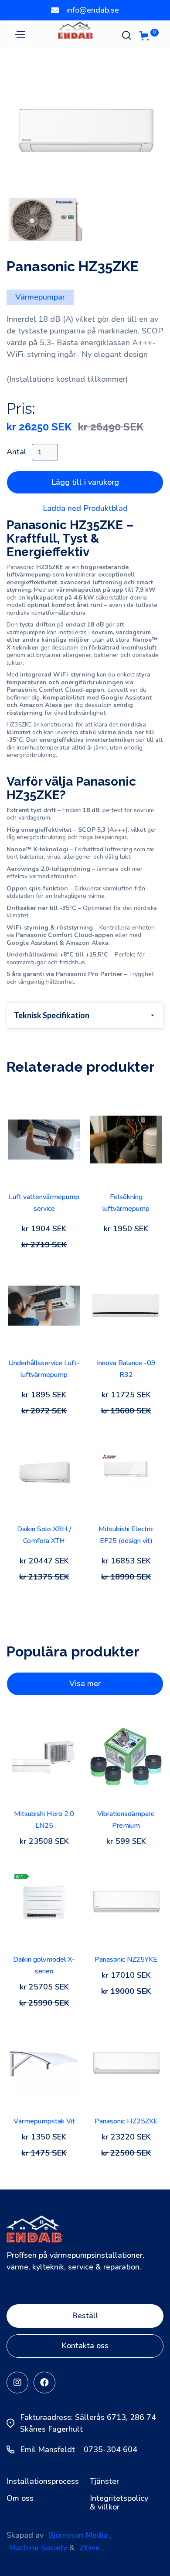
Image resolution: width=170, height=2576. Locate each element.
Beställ (85, 2316)
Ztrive (90, 2548)
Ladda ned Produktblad (85, 508)
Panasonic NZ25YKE (126, 1959)
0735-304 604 (110, 2449)
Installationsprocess (39, 2482)
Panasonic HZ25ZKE (126, 2121)
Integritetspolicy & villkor (119, 2503)
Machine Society (38, 2548)
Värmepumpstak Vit (44, 2121)
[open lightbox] (85, 137)
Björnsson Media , (80, 2535)
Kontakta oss (85, 2346)
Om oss (20, 2499)
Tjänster (104, 2482)
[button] (20, 34)
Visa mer (85, 1683)
